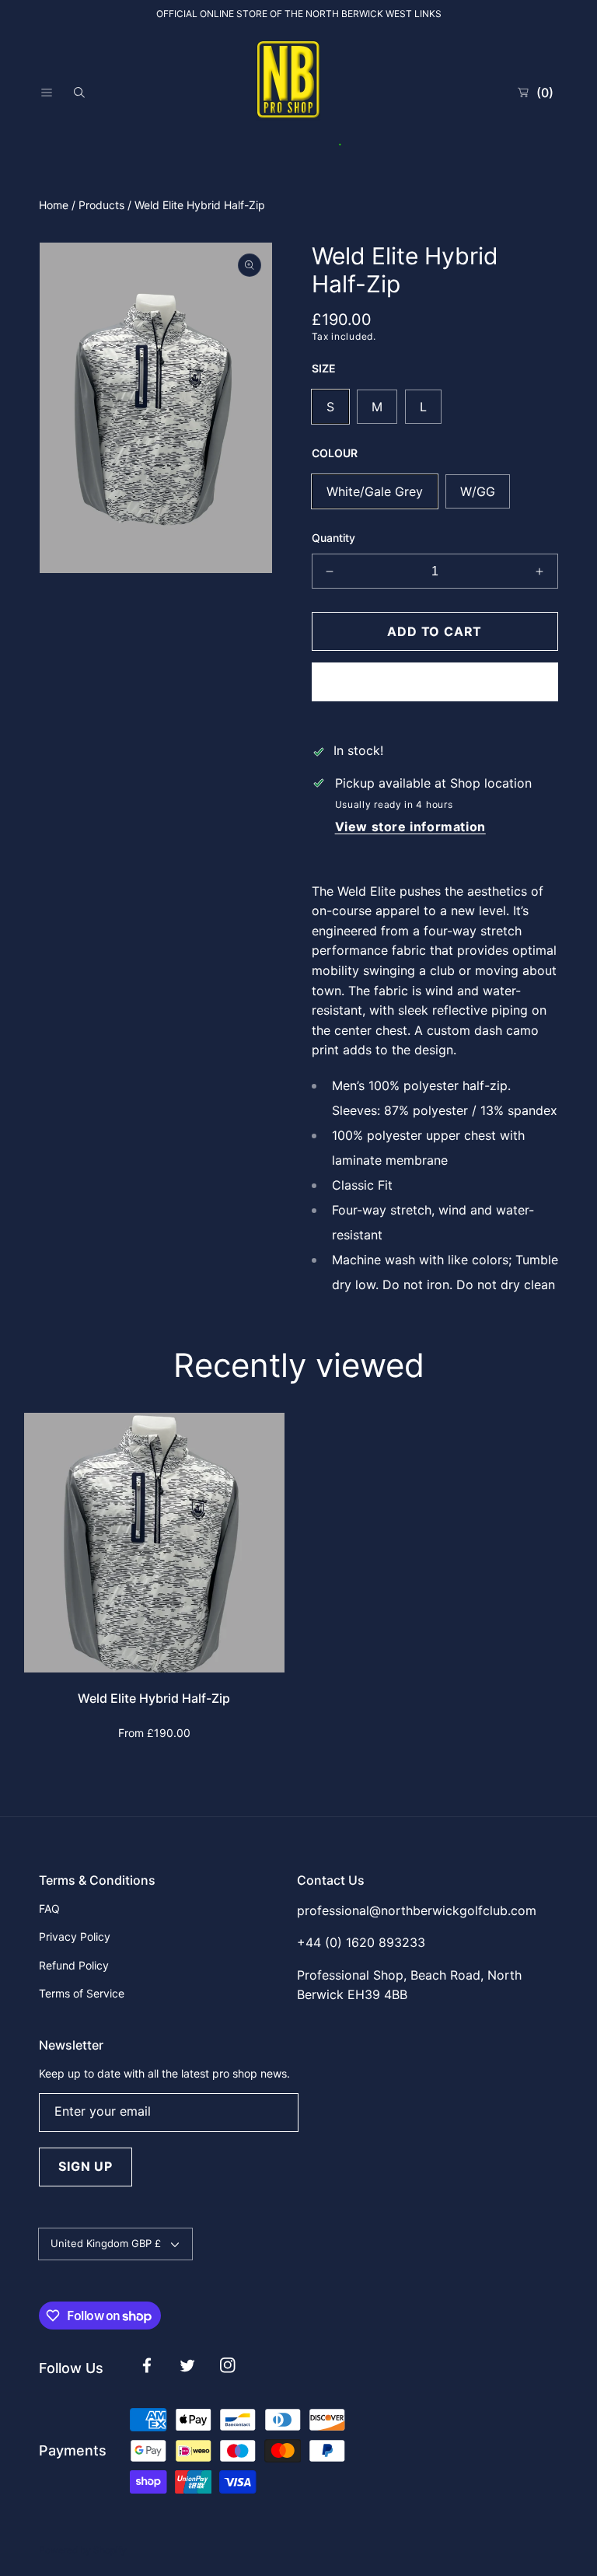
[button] (47, 93)
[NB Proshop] (298, 93)
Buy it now (435, 681)
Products (101, 205)
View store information (410, 827)
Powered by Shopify (83, 2550)
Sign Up (86, 2166)
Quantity (333, 538)
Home (54, 205)
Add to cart (435, 631)
